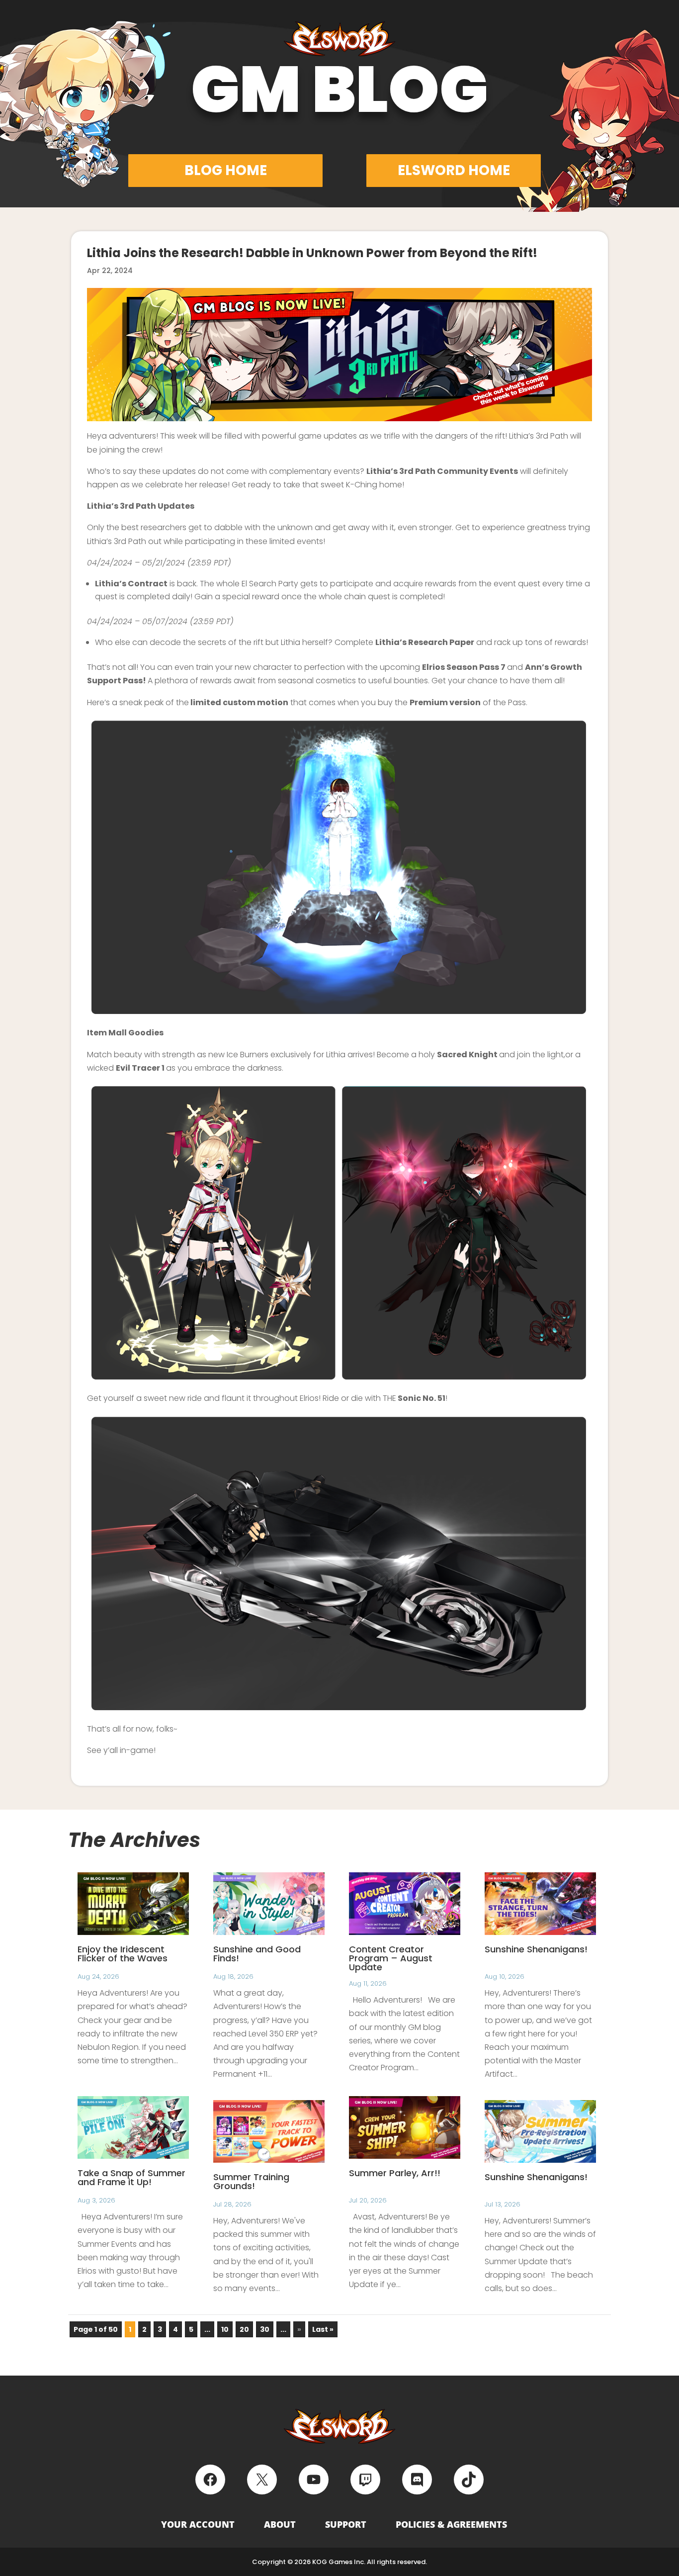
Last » (323, 2329)
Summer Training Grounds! (251, 2181)
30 (265, 2329)
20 (244, 2329)
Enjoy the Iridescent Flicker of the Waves (123, 1954)
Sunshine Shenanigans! (536, 1949)
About (280, 2524)
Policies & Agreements (451, 2524)
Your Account (198, 2524)
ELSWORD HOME (454, 170)
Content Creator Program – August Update (391, 1958)
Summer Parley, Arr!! (395, 2173)
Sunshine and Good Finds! (257, 1954)
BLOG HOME (226, 170)
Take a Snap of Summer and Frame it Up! (131, 2177)
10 (225, 2329)
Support (346, 2524)
